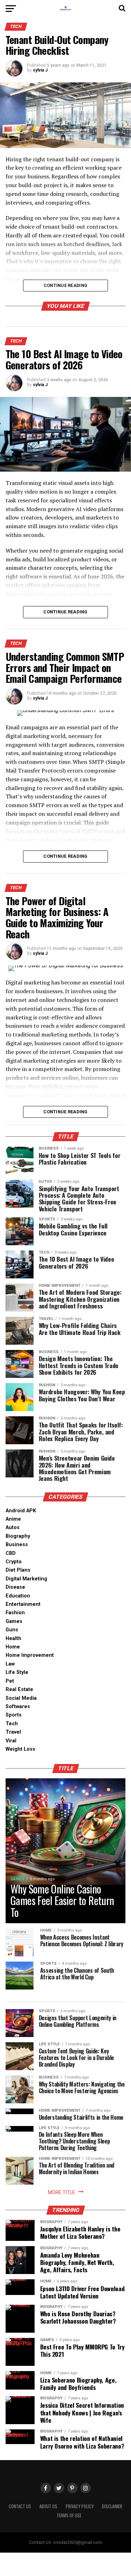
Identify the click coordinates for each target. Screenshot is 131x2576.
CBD (11, 1553)
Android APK (21, 1511)
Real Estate (19, 1689)
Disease (15, 1587)
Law (10, 1664)
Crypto (14, 1562)
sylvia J (40, 70)
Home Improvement (30, 1655)
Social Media (21, 1698)
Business (17, 1545)
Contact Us (20, 2506)
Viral (11, 1741)
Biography (18, 1536)
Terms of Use (69, 2515)
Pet (10, 1681)
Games (14, 1621)
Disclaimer (112, 2506)
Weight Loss (20, 1749)
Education (18, 1596)
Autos (13, 1527)
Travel (13, 1732)
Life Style (17, 1672)
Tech (12, 1724)
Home (13, 1647)
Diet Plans (18, 1570)
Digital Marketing (26, 1579)
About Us (48, 2506)
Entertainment (23, 1604)
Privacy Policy (80, 2506)
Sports (14, 1715)
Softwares (18, 1707)
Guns (12, 1630)
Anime (13, 1519)
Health (13, 1638)
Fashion (15, 1613)
